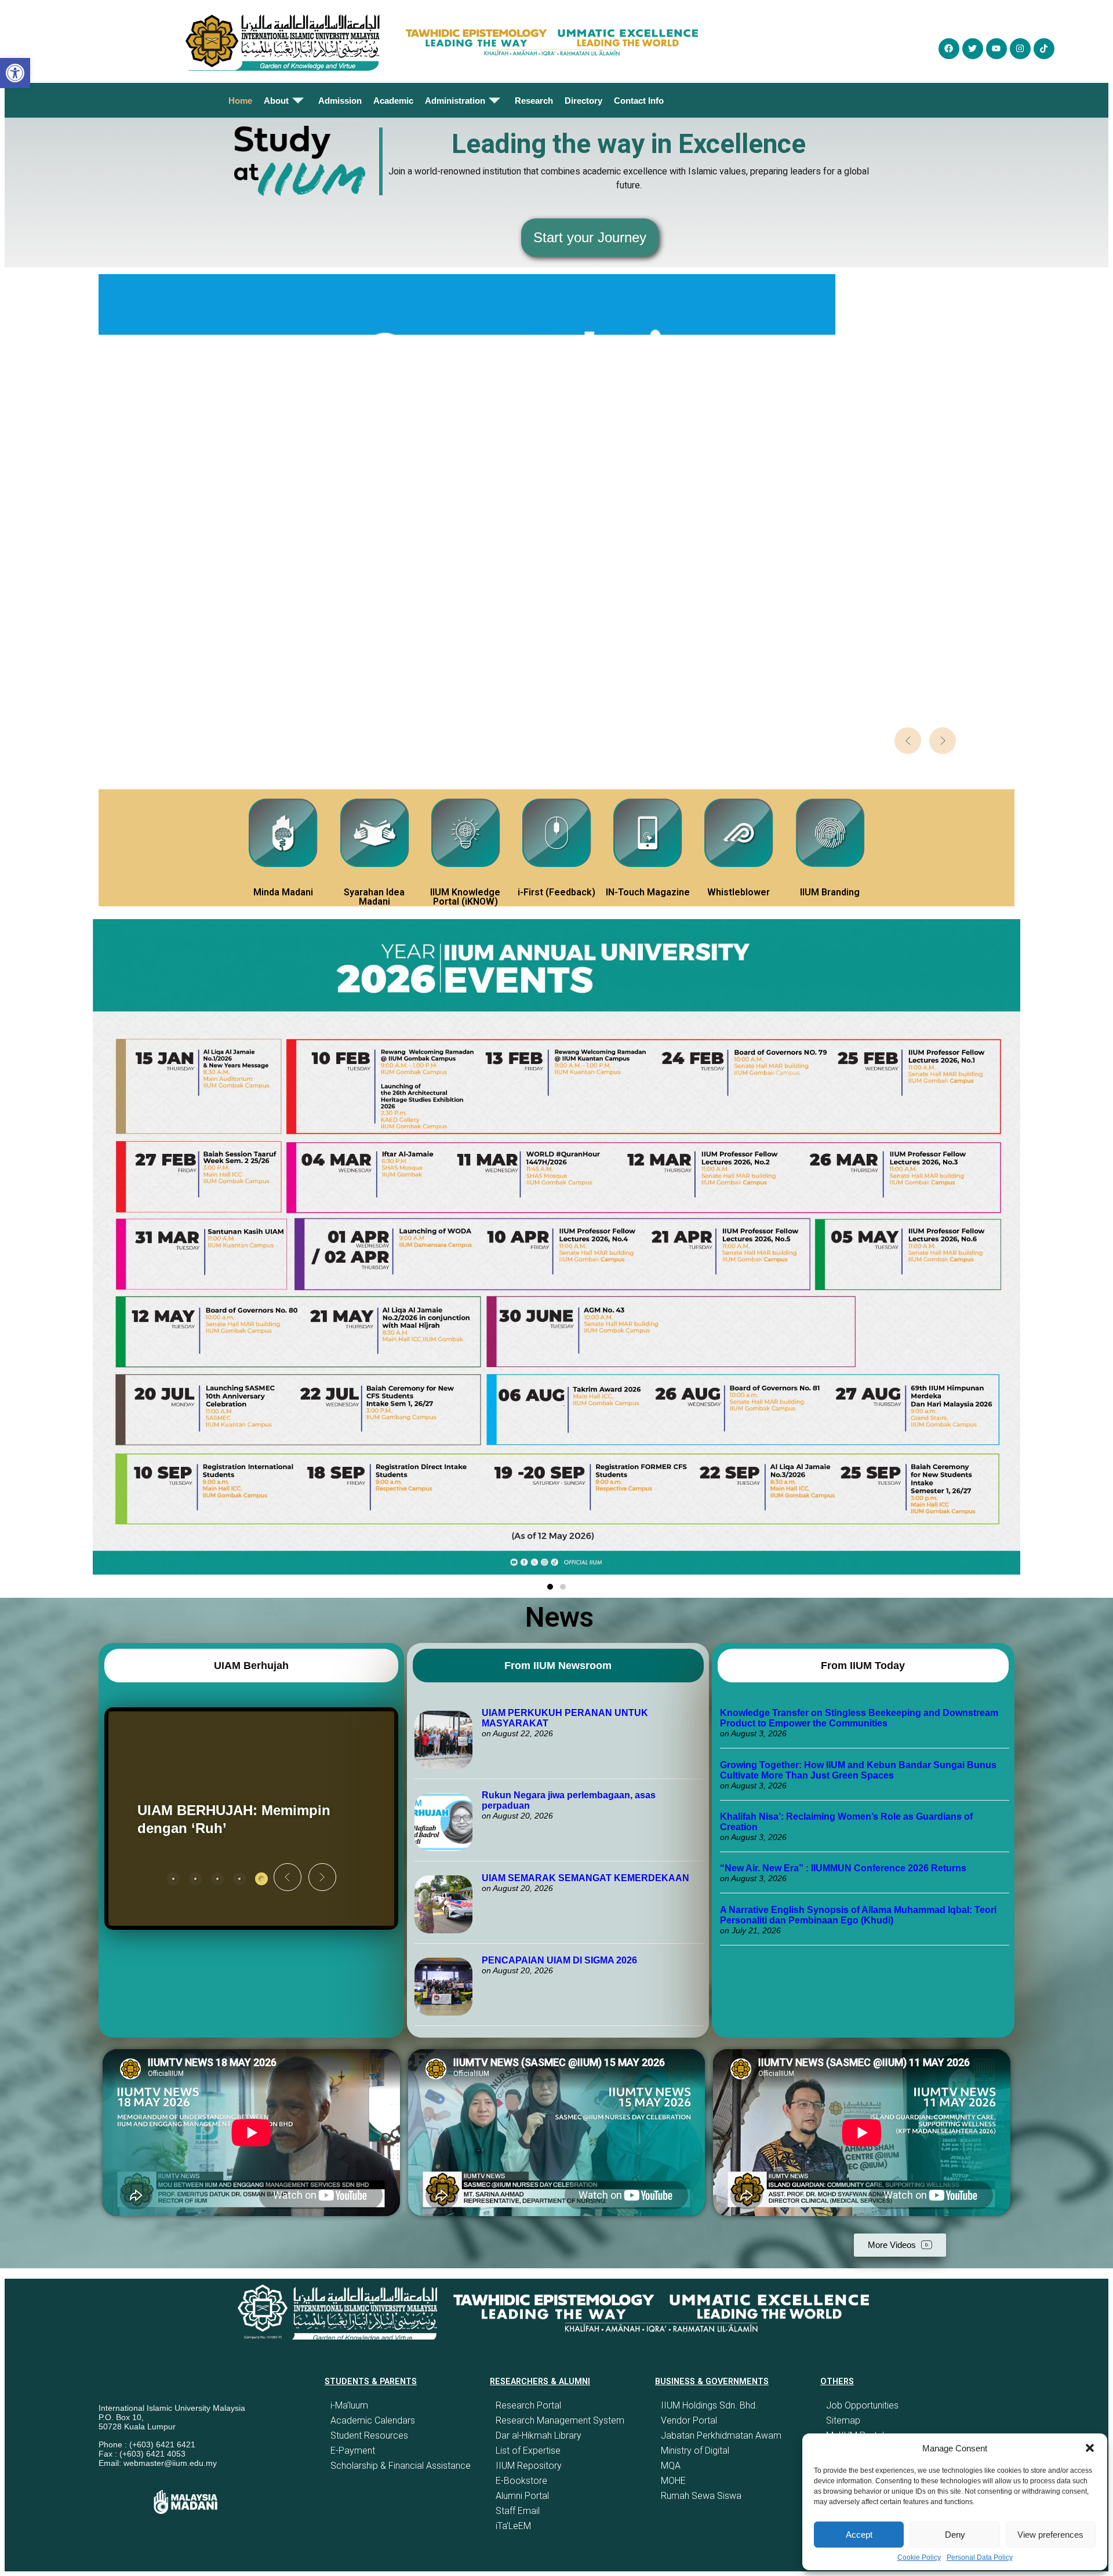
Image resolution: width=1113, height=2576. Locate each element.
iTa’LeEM (513, 2526)
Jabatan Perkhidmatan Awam (721, 2435)
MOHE (673, 2481)
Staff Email (518, 2511)
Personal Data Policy (980, 2557)
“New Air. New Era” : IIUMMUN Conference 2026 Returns (843, 1868)
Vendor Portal (689, 2420)
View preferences (1050, 2535)
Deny (955, 2535)
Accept (859, 2535)
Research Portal (528, 2405)
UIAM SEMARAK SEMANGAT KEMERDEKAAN (585, 1878)
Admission (340, 101)
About (276, 101)
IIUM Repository (529, 2466)
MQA (671, 2466)
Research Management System (560, 2420)
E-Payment (353, 2451)
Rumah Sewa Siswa (701, 2496)
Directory (583, 101)
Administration (455, 101)
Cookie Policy (919, 2557)
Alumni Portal (522, 2496)
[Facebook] (949, 49)
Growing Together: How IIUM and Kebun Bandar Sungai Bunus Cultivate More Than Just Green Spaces (858, 1770)
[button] (1090, 2448)
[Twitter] (973, 49)
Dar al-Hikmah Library (539, 2435)
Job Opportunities (862, 2405)
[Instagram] (1020, 49)
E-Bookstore (521, 2481)
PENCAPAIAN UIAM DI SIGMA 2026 (559, 1960)
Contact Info (639, 101)
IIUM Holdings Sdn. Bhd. (709, 2405)
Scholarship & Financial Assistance (401, 2466)
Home (240, 101)
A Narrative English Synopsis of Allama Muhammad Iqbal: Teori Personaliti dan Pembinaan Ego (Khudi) (858, 1915)
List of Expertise (528, 2451)
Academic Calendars (373, 2420)
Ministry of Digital (695, 2451)
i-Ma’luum (349, 2405)
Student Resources (369, 2435)
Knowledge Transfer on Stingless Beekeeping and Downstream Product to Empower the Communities (859, 1718)
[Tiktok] (1044, 49)
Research (534, 101)
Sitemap (843, 2420)
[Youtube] (996, 49)
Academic (393, 101)
